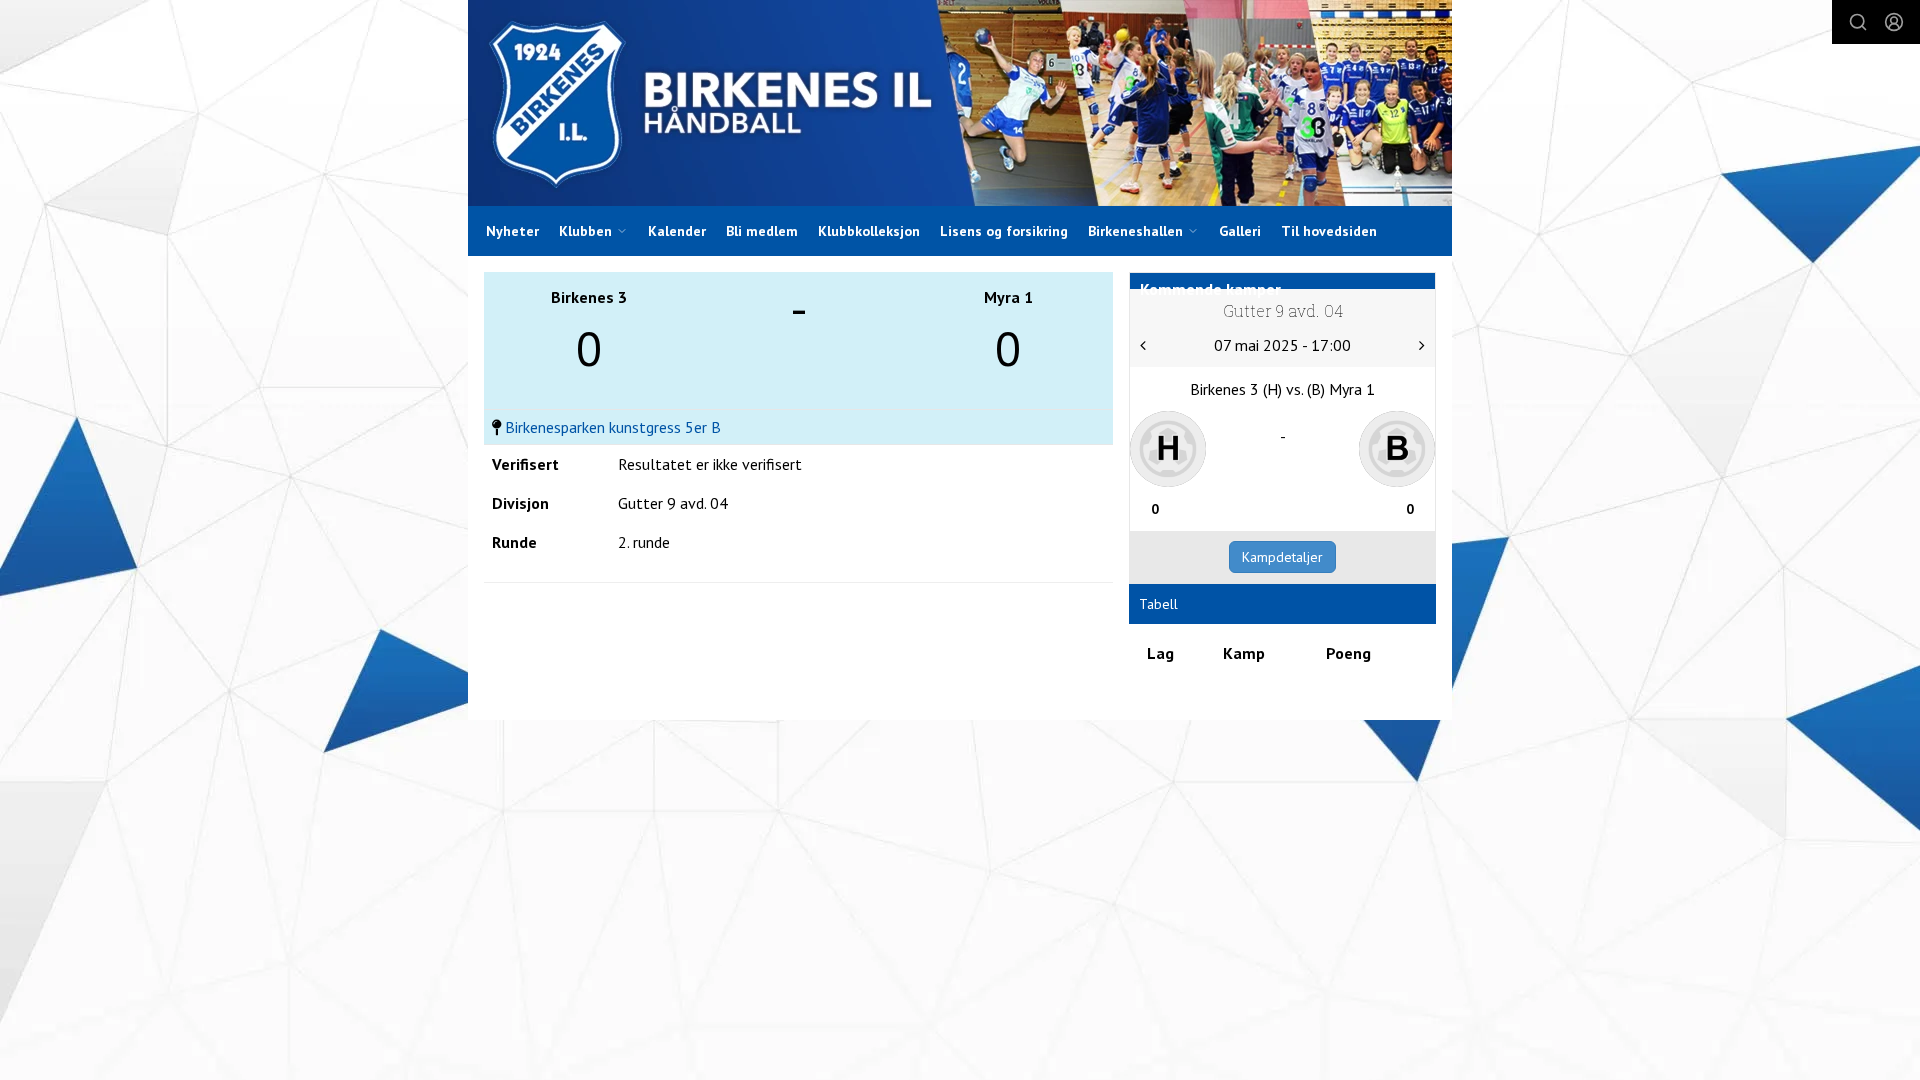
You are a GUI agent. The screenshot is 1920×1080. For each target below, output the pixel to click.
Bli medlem (762, 231)
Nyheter (512, 231)
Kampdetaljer (1282, 557)
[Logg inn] (1894, 22)
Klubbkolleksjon (869, 231)
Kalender (677, 231)
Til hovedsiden (1329, 231)
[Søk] (1858, 22)
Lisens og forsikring (1004, 231)
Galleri (1240, 231)
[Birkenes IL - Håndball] (960, 103)
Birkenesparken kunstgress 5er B (613, 427)
